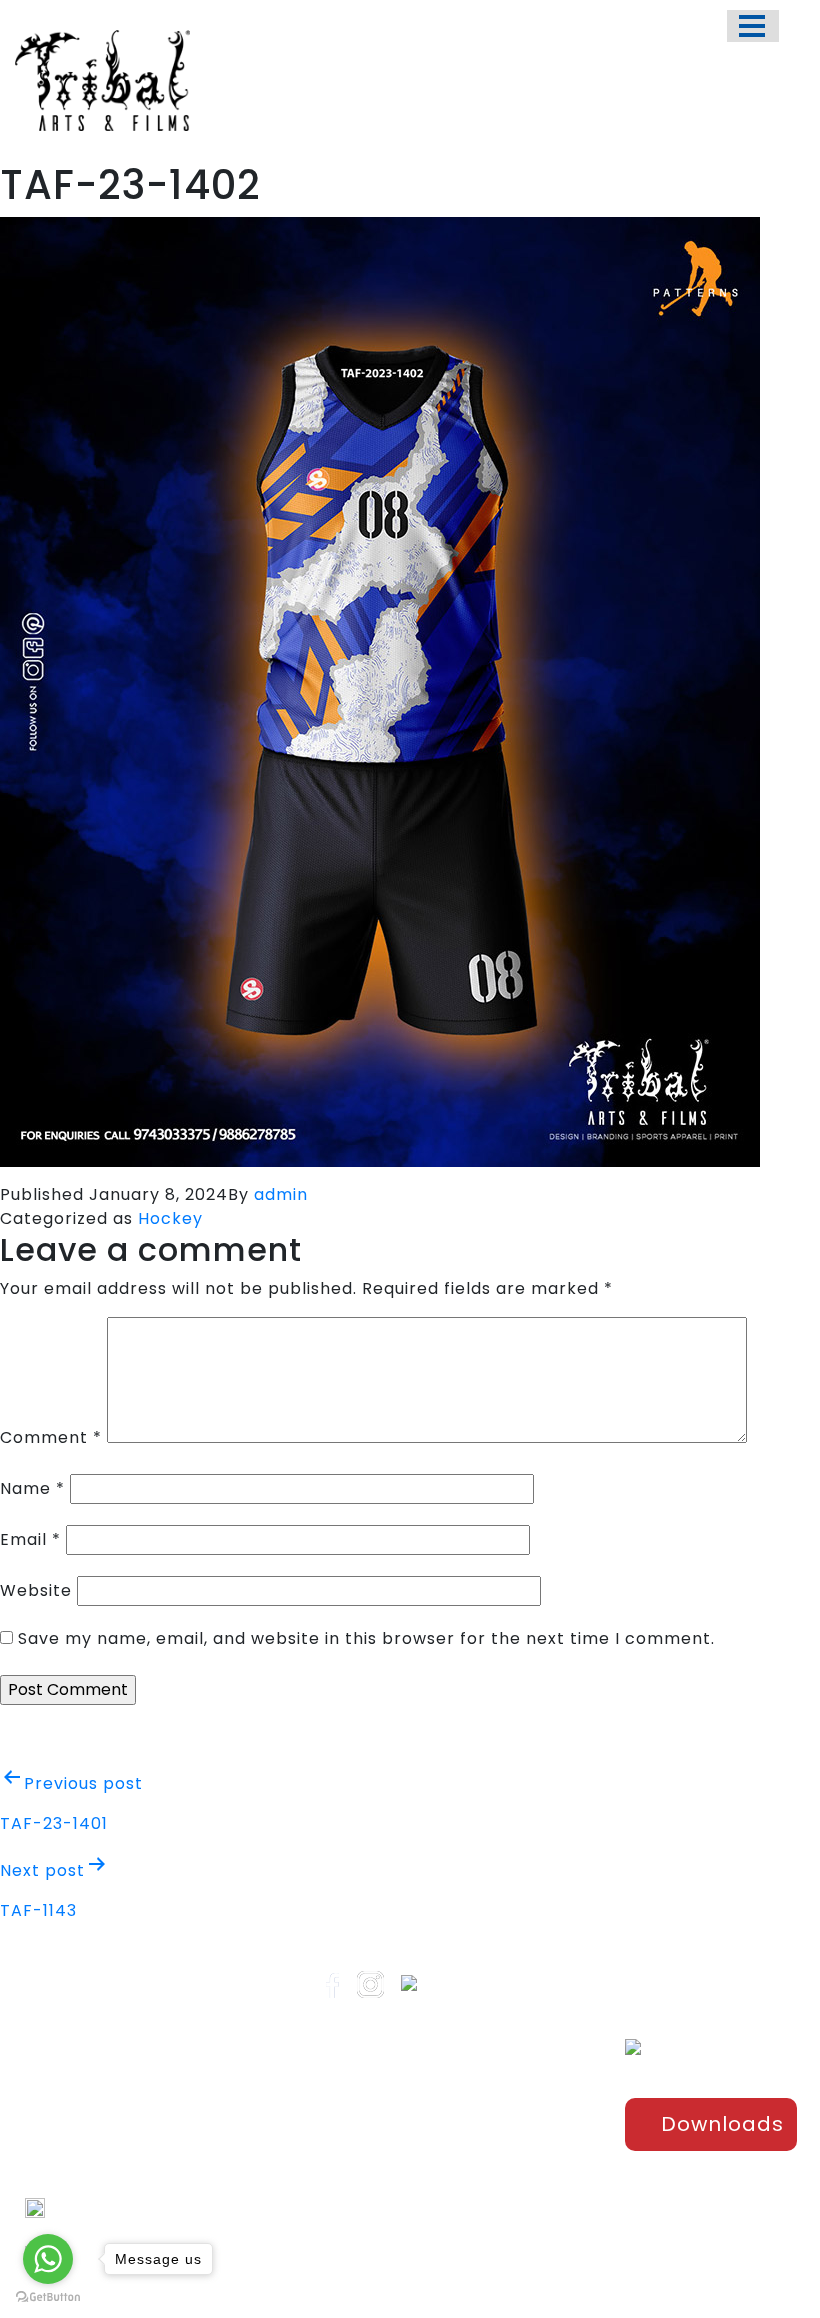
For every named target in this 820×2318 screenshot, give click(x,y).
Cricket (515, 2120)
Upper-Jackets (540, 2252)
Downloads (722, 2124)
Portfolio (385, 2120)
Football (518, 2153)
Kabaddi (520, 2219)
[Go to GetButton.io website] (48, 2297)
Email (30, 1539)
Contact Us (395, 2219)
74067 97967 (95, 2208)
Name (32, 1488)
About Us (387, 2153)
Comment (51, 1437)
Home (376, 2087)
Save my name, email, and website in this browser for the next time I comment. (366, 1638)
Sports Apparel (540, 2087)
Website (36, 1590)
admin (281, 1194)
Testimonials (400, 2186)
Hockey (170, 1218)
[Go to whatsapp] (48, 2259)
